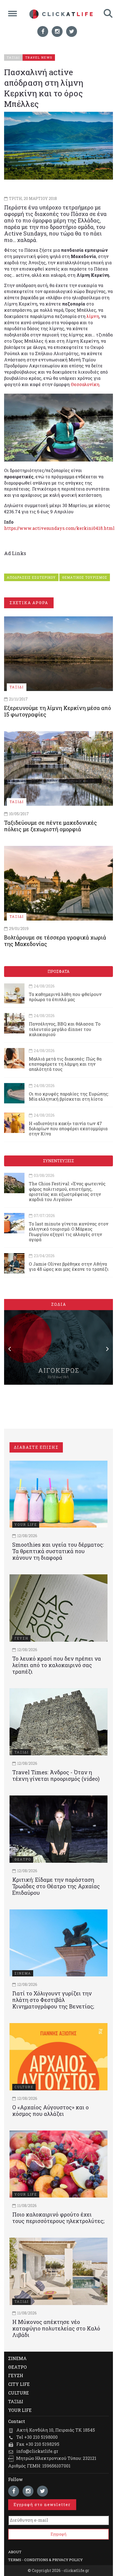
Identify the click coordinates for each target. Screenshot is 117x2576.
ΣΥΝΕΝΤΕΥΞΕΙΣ (59, 1161)
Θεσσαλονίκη (85, 384)
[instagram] (57, 31)
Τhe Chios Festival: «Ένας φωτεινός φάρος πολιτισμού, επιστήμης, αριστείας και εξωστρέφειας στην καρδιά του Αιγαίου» (67, 1191)
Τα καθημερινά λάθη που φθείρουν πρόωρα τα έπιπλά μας (65, 997)
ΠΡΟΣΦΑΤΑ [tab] (59, 971)
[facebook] (43, 31)
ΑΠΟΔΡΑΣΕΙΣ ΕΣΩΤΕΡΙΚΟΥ (31, 577)
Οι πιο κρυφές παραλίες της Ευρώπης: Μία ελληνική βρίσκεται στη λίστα (69, 1096)
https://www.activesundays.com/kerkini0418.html (59, 528)
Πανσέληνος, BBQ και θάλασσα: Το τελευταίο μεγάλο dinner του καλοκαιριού (65, 1029)
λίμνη (93, 316)
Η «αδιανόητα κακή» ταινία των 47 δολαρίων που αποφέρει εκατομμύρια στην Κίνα (68, 1128)
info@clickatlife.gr (37, 2451)
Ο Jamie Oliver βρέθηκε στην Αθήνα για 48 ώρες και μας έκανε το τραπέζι (69, 1266)
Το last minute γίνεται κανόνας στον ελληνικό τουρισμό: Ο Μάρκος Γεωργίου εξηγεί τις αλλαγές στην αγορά (69, 1232)
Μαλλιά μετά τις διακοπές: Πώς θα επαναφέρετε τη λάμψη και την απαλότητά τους (65, 1064)
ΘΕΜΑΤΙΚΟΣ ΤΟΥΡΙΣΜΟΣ (85, 577)
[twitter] (72, 31)
